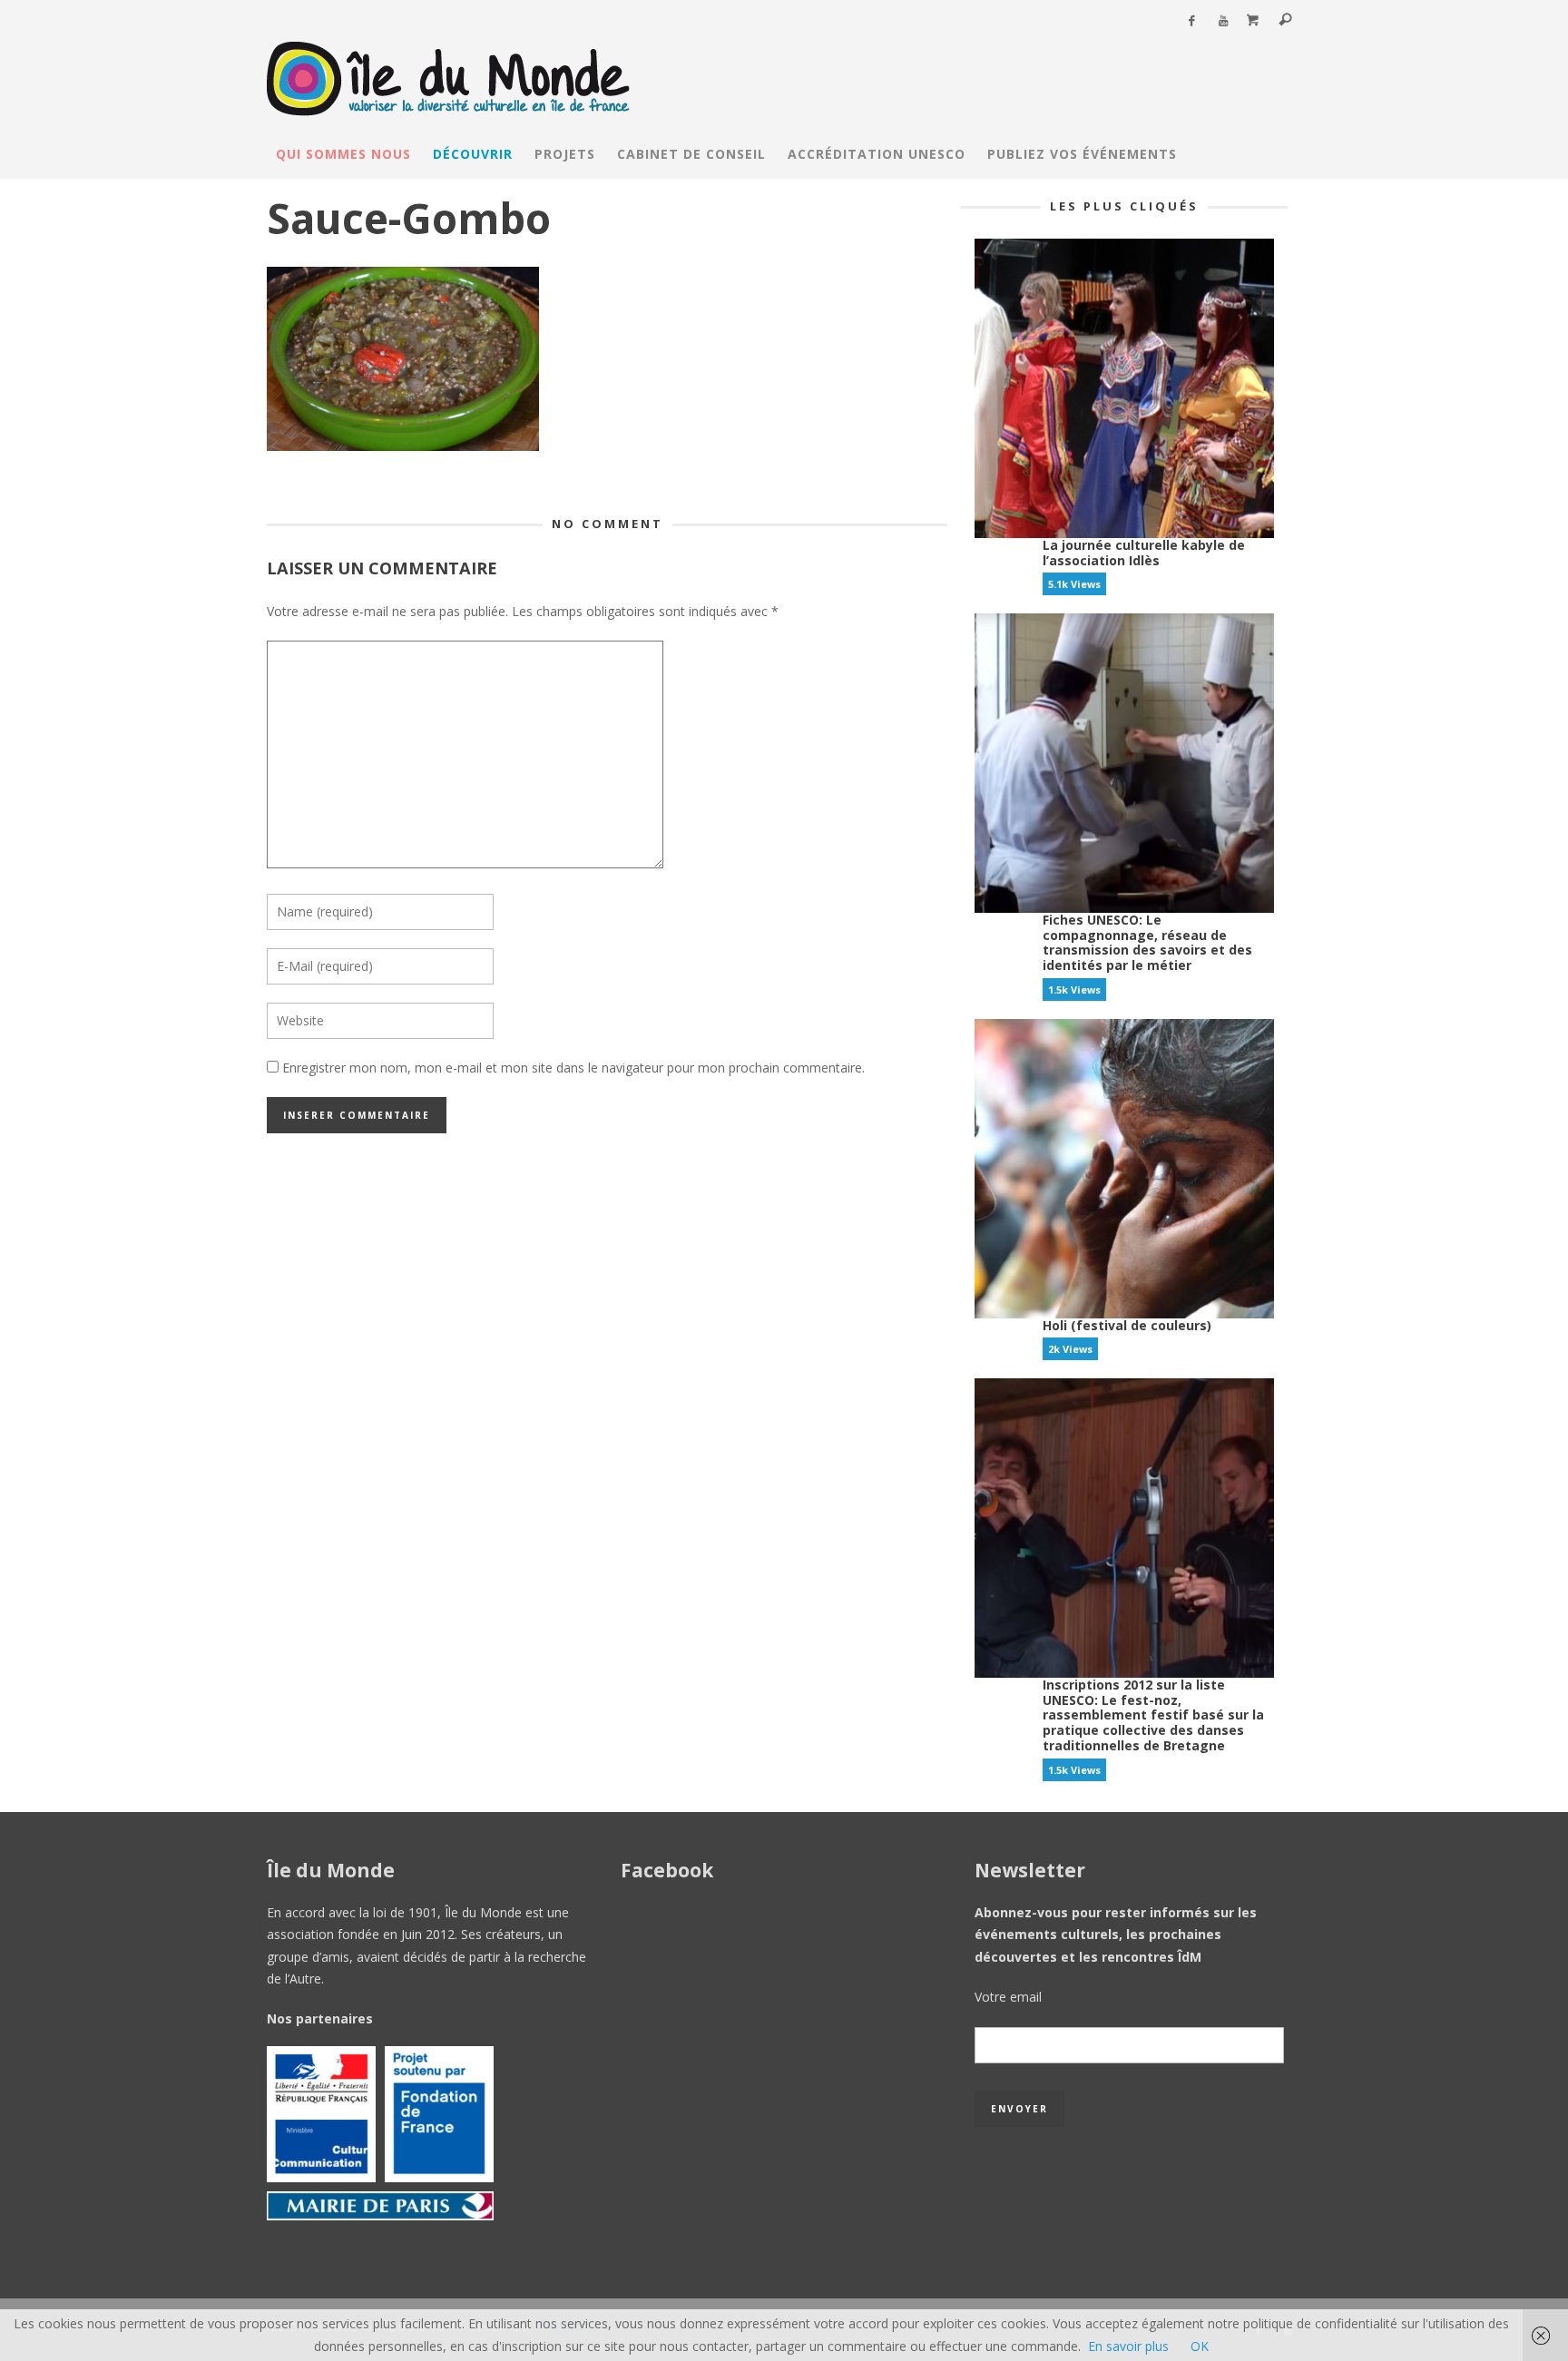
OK (1200, 2346)
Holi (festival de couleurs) (1127, 1325)
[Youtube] (1223, 21)
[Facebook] (1191, 21)
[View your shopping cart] (1253, 21)
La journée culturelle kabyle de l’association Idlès (1144, 553)
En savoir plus (1128, 2346)
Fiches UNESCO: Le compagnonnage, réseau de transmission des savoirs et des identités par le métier (1147, 942)
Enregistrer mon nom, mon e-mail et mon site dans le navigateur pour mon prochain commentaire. (573, 1068)
